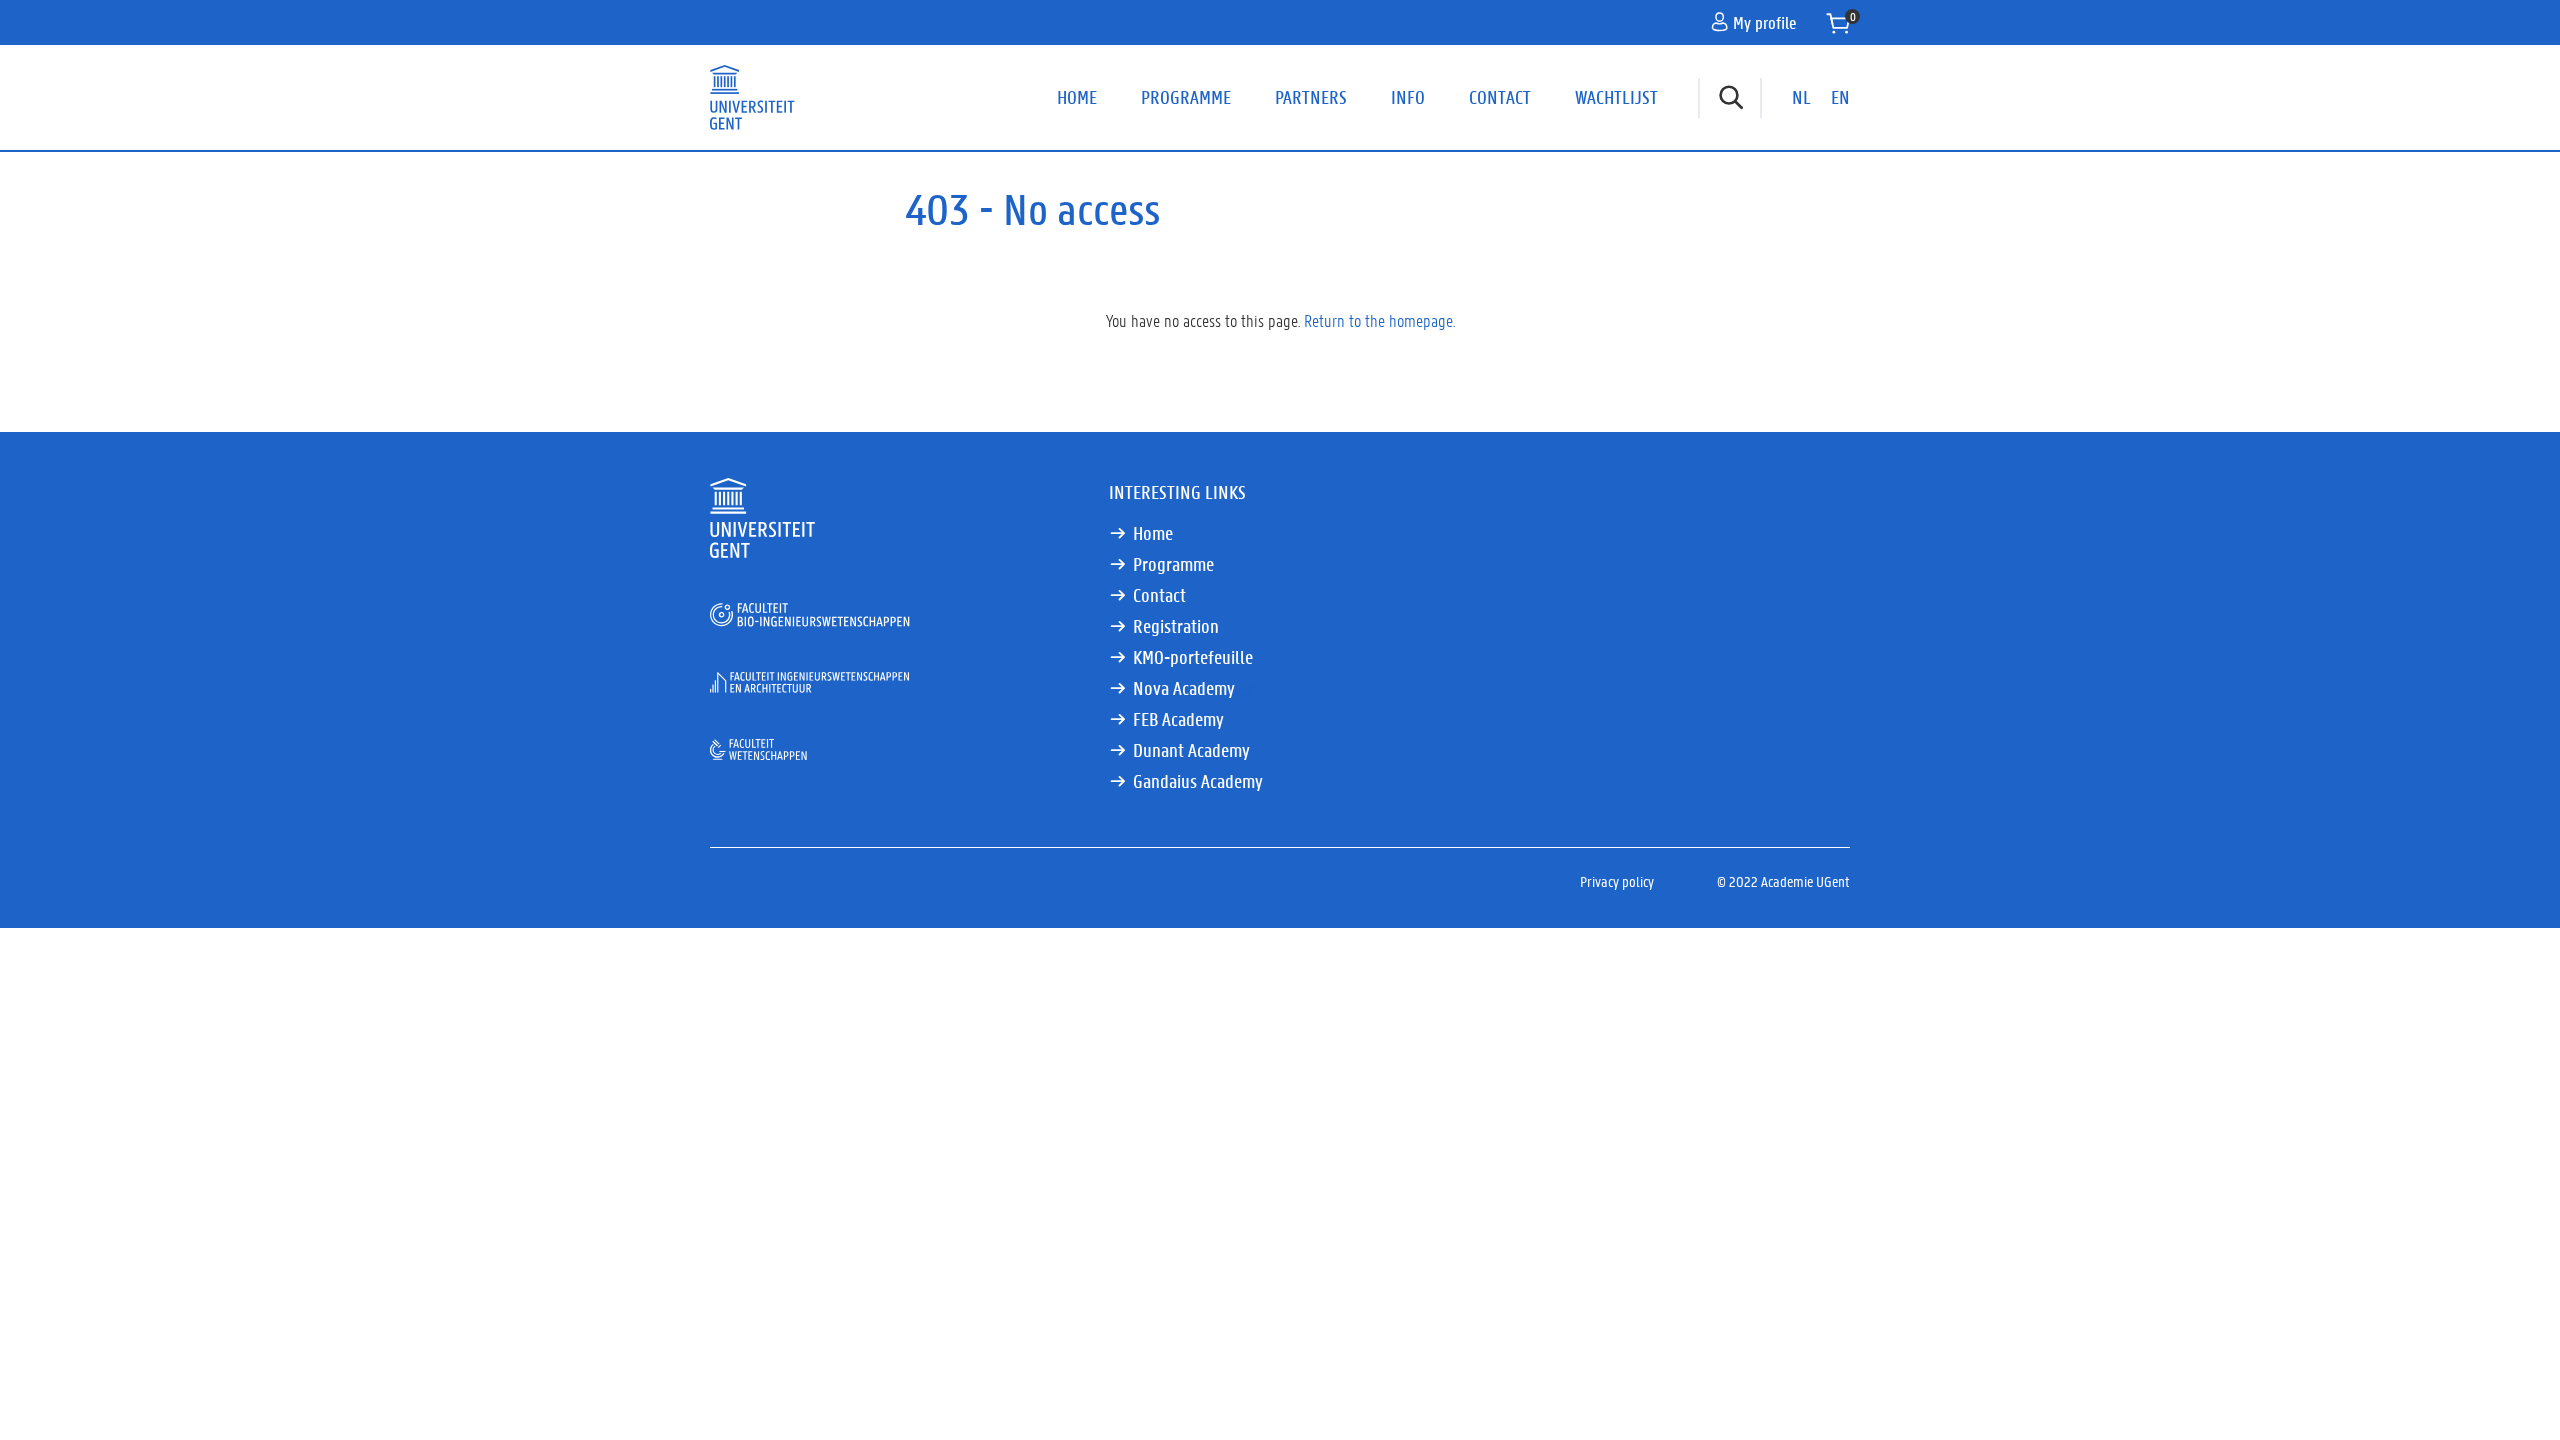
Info (1408, 97)
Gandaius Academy (1198, 781)
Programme (1186, 97)
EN (1840, 97)
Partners (1311, 97)
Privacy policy (1617, 881)
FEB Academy (1178, 719)
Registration (1176, 626)
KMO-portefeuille (1193, 657)
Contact (1500, 97)
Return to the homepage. (1379, 320)
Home (1077, 97)
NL (1801, 97)
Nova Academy (1184, 688)
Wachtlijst (1616, 97)
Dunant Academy (1191, 750)
